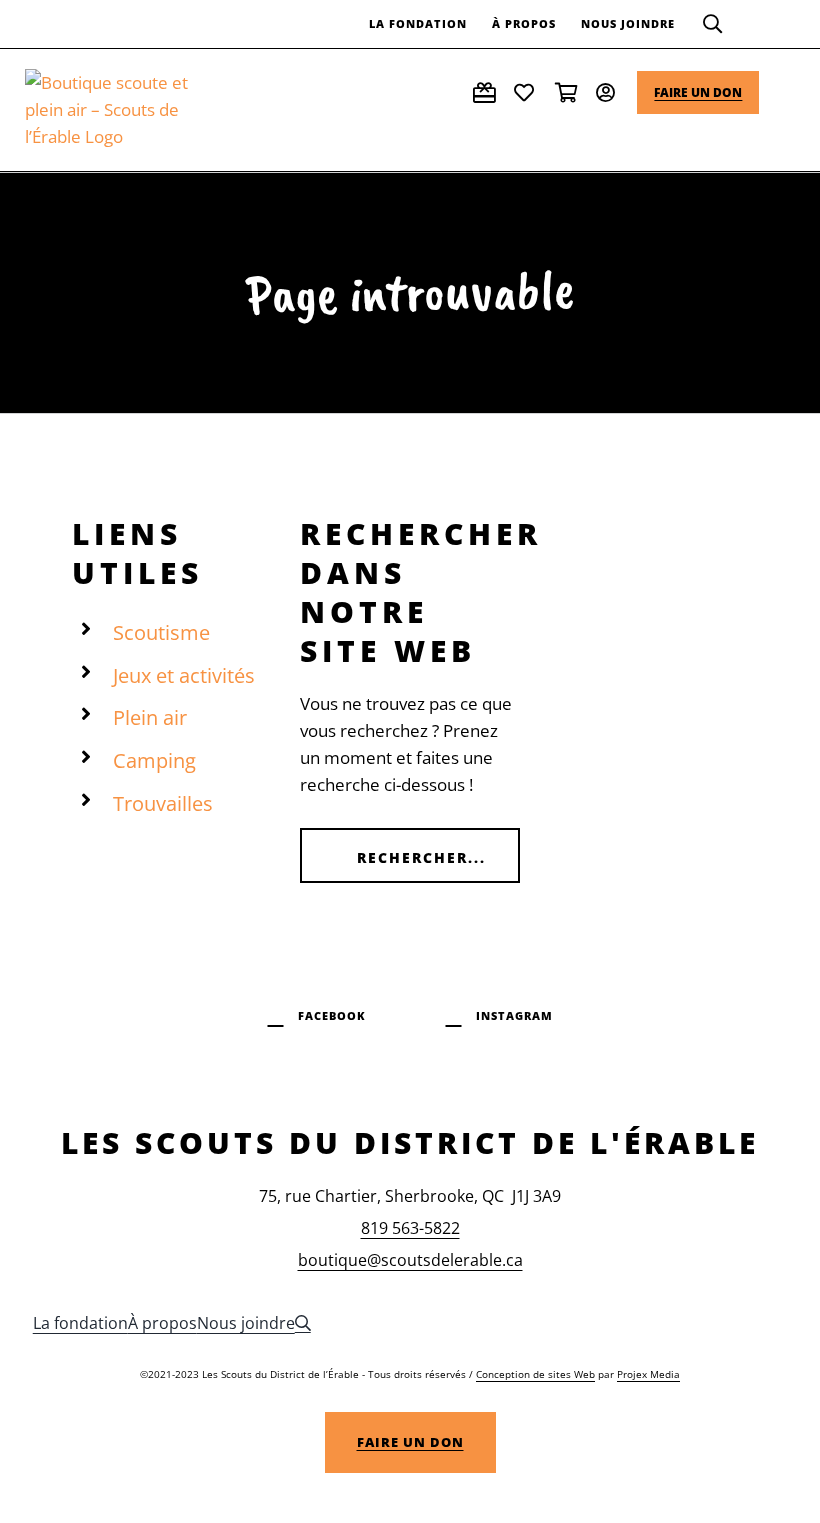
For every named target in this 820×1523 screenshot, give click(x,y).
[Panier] (568, 92)
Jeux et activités (184, 675)
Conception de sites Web (535, 1374)
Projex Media (648, 1374)
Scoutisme (161, 632)
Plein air (150, 717)
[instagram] (499, 1013)
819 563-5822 (410, 1228)
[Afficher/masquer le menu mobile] (787, 81)
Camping (154, 760)
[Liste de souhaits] (527, 92)
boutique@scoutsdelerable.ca (410, 1260)
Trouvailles (163, 803)
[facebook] (317, 1013)
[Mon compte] (609, 92)
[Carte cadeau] (486, 92)
